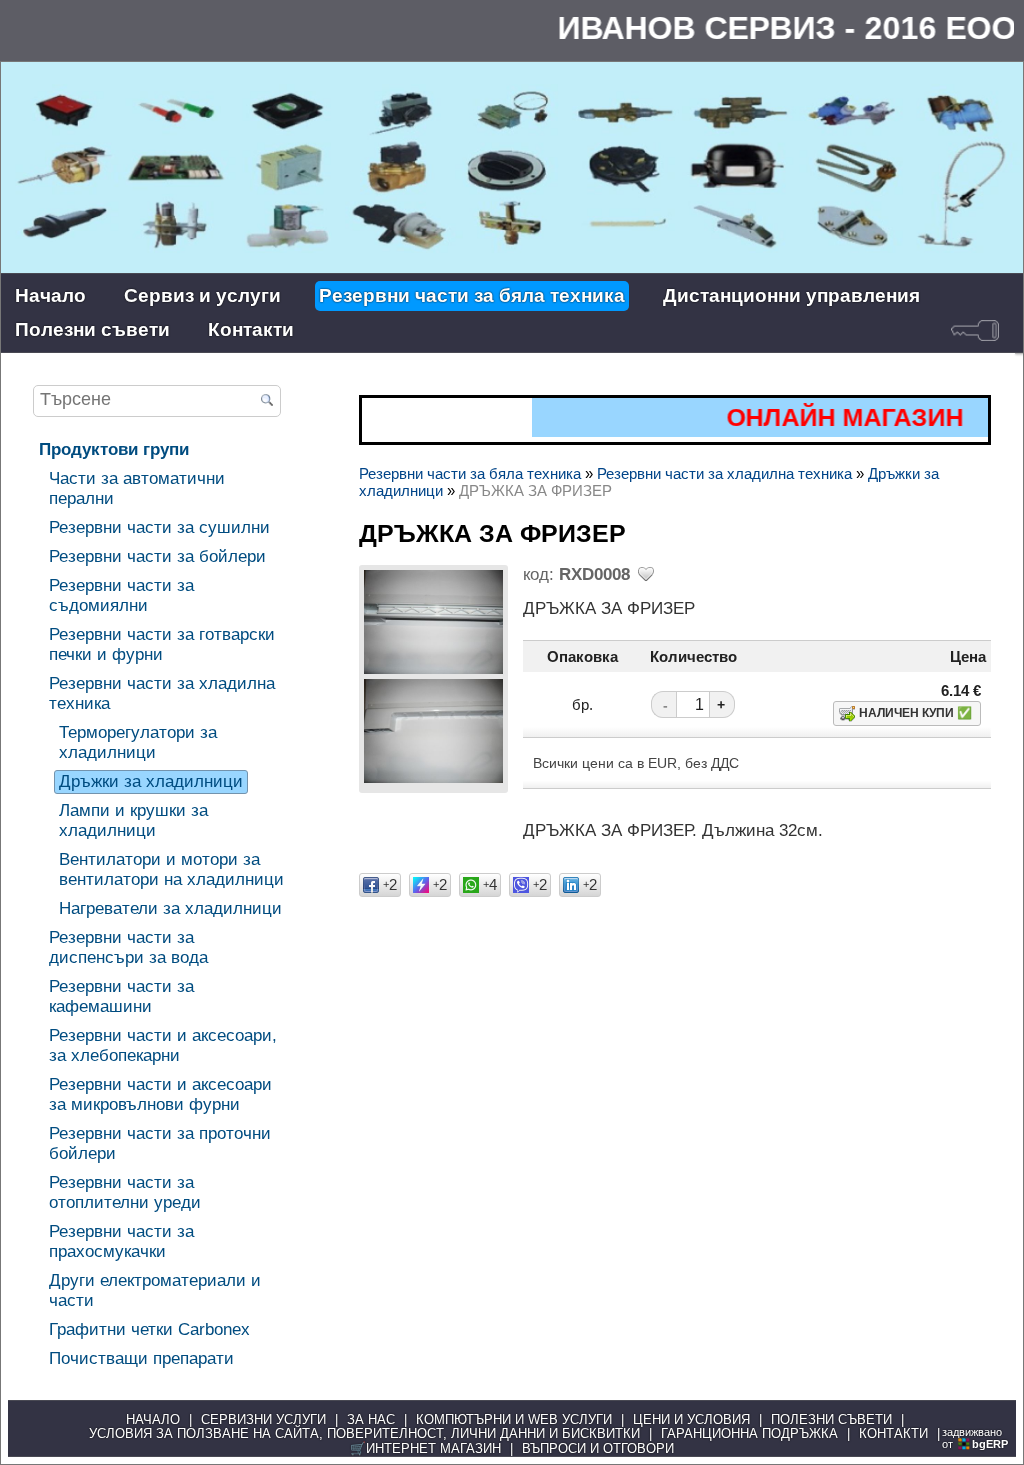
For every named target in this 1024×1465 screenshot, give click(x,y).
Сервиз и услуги (202, 295)
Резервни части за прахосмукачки (121, 1241)
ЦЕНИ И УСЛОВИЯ (691, 1420)
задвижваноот (975, 1438)
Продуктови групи (114, 449)
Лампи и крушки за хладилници (133, 820)
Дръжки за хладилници (151, 781)
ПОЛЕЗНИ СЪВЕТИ (831, 1420)
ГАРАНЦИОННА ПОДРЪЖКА (749, 1434)
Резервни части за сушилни (159, 527)
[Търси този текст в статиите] (267, 402)
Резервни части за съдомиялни (121, 595)
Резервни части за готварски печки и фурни (162, 644)
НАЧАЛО (153, 1420)
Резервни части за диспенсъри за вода (128, 947)
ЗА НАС (371, 1420)
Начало (50, 295)
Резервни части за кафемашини (121, 996)
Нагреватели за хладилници (170, 908)
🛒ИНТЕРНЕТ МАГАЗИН (425, 1449)
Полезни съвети (92, 329)
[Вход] (975, 330)
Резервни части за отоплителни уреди (125, 1192)
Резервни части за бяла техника (472, 295)
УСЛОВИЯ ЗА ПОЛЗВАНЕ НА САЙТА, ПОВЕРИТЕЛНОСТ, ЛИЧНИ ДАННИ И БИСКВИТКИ (364, 1434)
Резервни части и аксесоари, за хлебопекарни (163, 1045)
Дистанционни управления (791, 295)
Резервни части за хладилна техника (162, 693)
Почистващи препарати (141, 1358)
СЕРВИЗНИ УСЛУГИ (263, 1420)
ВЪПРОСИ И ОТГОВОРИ (598, 1449)
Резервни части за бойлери (157, 556)
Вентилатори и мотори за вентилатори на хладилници (171, 869)
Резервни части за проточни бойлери (160, 1143)
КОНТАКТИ (893, 1434)
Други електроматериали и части (155, 1290)
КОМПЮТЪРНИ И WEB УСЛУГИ (514, 1420)
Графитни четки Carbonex (149, 1329)
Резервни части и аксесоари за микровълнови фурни (160, 1094)
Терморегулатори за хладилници (138, 742)
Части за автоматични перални (137, 488)
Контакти (251, 329)
